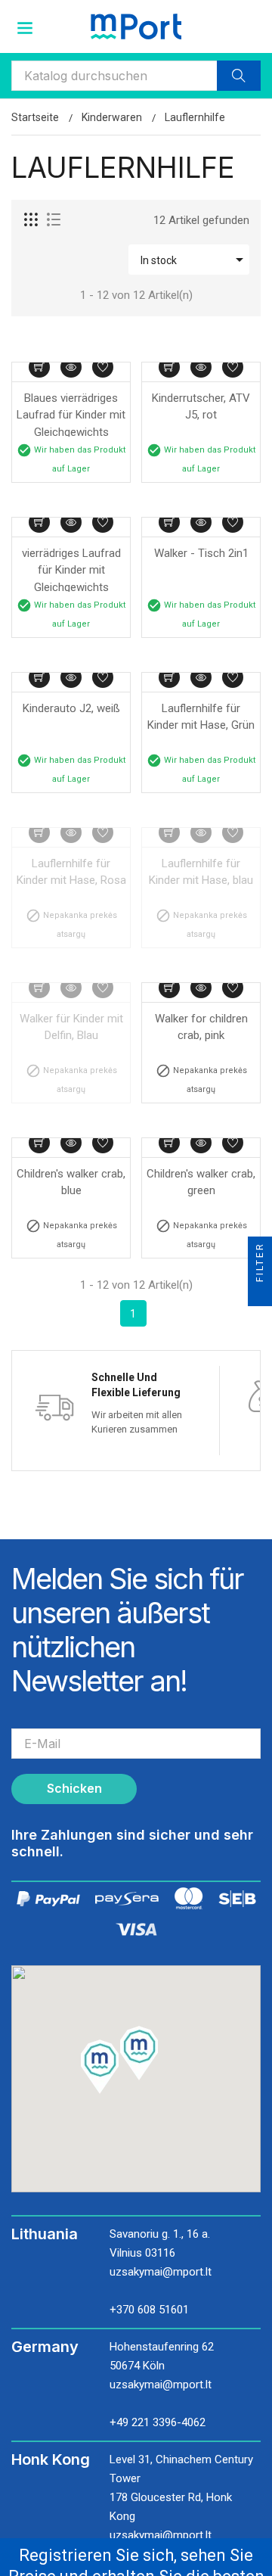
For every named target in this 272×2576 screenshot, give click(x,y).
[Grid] (32, 220)
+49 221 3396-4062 (158, 2422)
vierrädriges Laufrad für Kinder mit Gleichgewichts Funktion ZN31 (73, 569)
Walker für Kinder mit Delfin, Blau (73, 1027)
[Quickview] (71, 367)
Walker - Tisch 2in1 (201, 553)
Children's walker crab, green (201, 1182)
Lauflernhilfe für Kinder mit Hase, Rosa (71, 872)
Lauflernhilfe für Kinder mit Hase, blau (201, 872)
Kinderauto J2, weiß (71, 708)
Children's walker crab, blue (71, 1182)
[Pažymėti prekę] (103, 367)
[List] (54, 220)
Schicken (74, 1788)
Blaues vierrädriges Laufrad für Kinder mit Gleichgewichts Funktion (71, 414)
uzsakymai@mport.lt (161, 2272)
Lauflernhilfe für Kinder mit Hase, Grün (201, 717)
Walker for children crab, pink (203, 1027)
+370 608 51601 (149, 2310)
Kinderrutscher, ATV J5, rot (202, 407)
